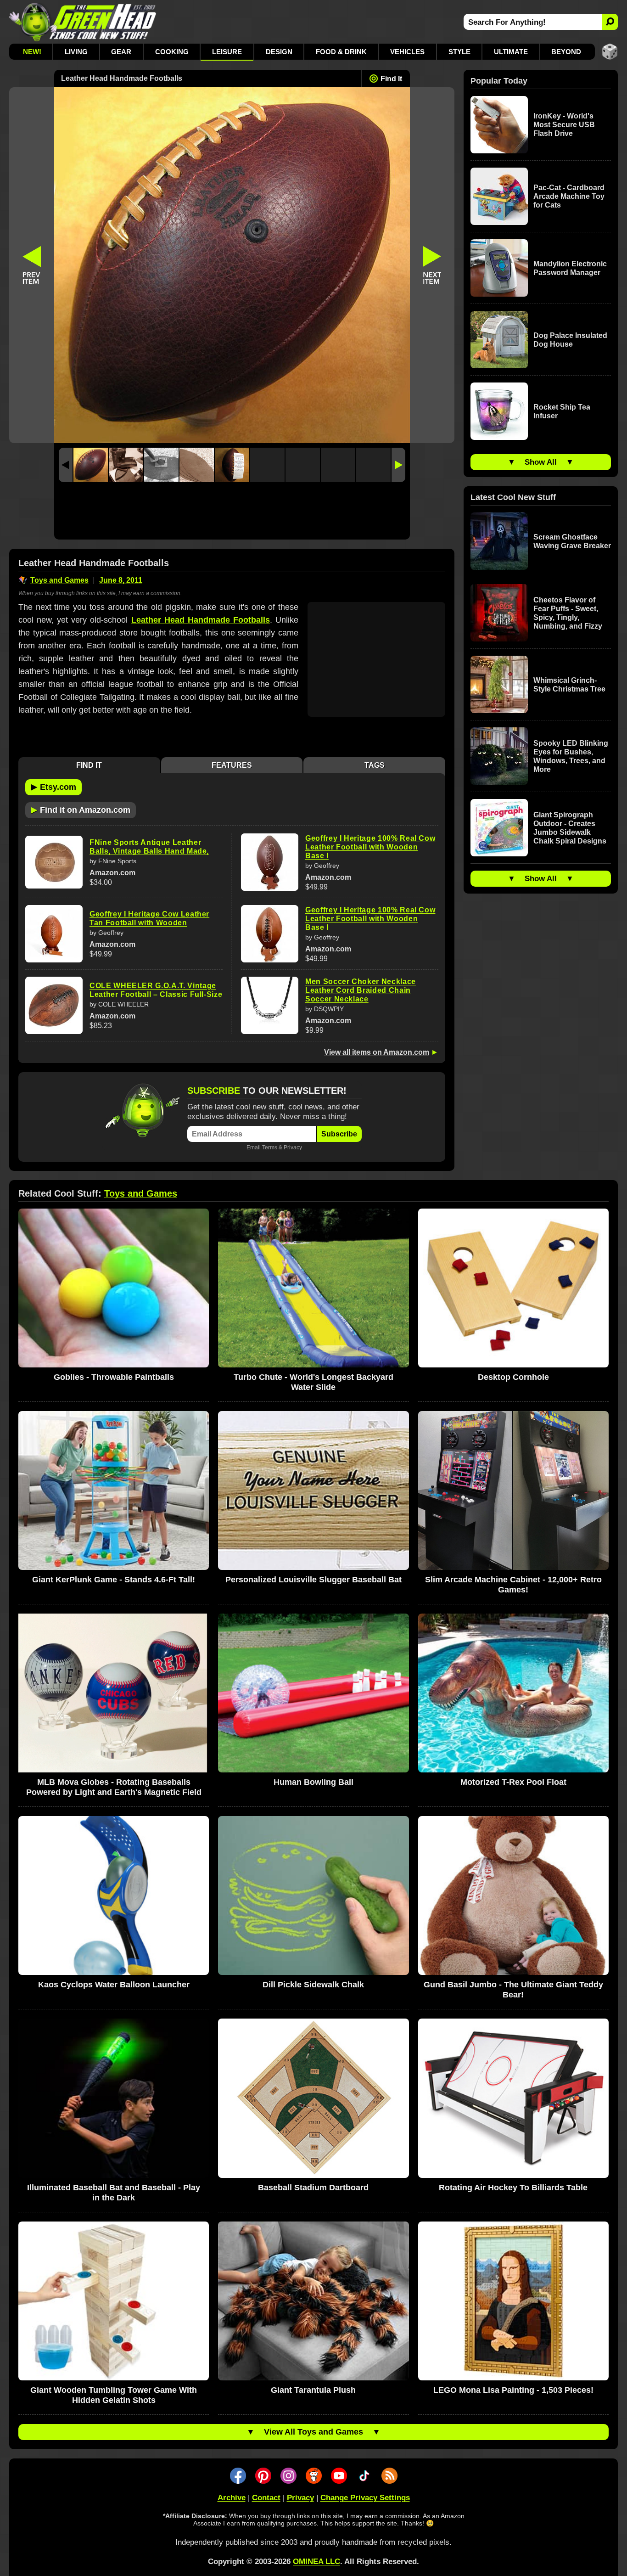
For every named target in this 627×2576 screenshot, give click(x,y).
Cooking (172, 52)
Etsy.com (53, 787)
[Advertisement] (232, 513)
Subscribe (339, 1134)
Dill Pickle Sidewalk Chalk (313, 1985)
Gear (121, 52)
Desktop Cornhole (513, 1377)
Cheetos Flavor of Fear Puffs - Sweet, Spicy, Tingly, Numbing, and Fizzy (568, 613)
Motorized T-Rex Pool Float (513, 1782)
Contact (266, 2498)
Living (76, 52)
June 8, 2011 (121, 580)
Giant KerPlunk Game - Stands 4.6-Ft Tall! (114, 1580)
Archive (232, 2498)
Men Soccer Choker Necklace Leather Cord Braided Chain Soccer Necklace (361, 990)
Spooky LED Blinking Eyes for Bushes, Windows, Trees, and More (571, 756)
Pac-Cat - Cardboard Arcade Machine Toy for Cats (569, 196)
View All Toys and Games (313, 2432)
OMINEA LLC (316, 2562)
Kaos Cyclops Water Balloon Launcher (114, 1985)
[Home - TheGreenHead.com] (83, 22)
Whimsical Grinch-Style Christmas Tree (569, 685)
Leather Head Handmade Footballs (201, 620)
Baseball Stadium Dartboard (313, 2188)
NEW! (32, 52)
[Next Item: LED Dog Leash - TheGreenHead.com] (432, 265)
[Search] (610, 22)
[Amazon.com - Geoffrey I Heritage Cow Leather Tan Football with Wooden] (54, 934)
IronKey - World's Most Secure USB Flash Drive (564, 125)
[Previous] (66, 465)
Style (459, 52)
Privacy (293, 1147)
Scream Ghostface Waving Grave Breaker (572, 541)
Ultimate (511, 52)
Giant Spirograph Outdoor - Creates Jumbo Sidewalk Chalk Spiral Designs (570, 828)
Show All (541, 462)
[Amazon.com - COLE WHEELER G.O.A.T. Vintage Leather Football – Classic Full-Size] (54, 1005)
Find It (391, 79)
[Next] (398, 465)
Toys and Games (59, 580)
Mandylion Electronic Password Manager (570, 268)
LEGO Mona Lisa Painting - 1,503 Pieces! (513, 2390)
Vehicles (407, 52)
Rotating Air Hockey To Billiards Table (513, 2188)
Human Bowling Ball (313, 1782)
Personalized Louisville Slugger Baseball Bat (313, 1580)
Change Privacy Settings (365, 2498)
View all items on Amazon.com (377, 1052)
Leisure (227, 52)
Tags (375, 765)
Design (279, 52)
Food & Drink (341, 52)
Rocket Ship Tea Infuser (562, 411)
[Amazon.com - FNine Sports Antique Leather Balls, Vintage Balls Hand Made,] (54, 862)
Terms (270, 1147)
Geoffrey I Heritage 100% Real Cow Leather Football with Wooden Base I (370, 847)
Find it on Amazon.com (81, 810)
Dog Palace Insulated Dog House (570, 340)
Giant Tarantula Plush (313, 2390)
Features (232, 765)
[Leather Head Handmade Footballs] (91, 465)
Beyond (566, 52)
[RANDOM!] (610, 52)
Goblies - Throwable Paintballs (114, 1377)
